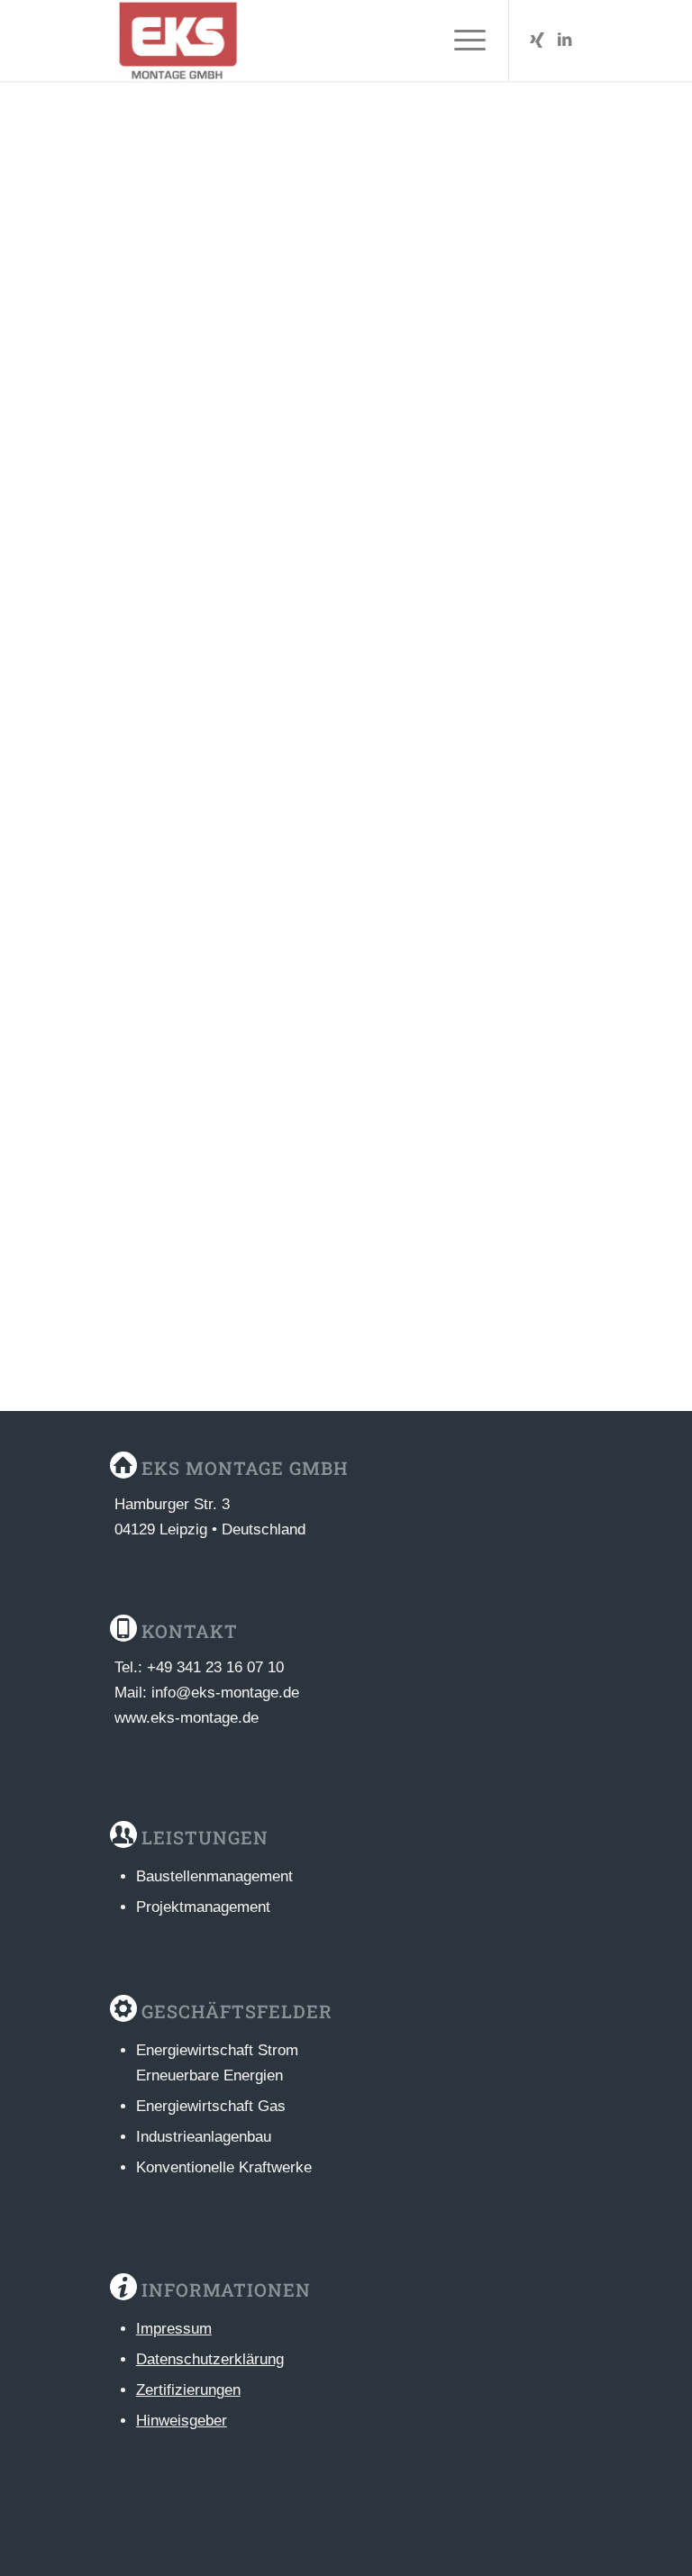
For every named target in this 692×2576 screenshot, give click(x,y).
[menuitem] (461, 41)
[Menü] (461, 41)
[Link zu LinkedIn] (564, 41)
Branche (382, 333)
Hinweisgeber (182, 2421)
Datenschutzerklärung (210, 2359)
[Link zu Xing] (537, 41)
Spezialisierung (167, 427)
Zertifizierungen (188, 2390)
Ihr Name (150, 765)
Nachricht (152, 520)
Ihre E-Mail (150, 860)
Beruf (138, 333)
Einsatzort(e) (396, 427)
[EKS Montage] (178, 41)
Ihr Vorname (390, 765)
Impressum (174, 2329)
